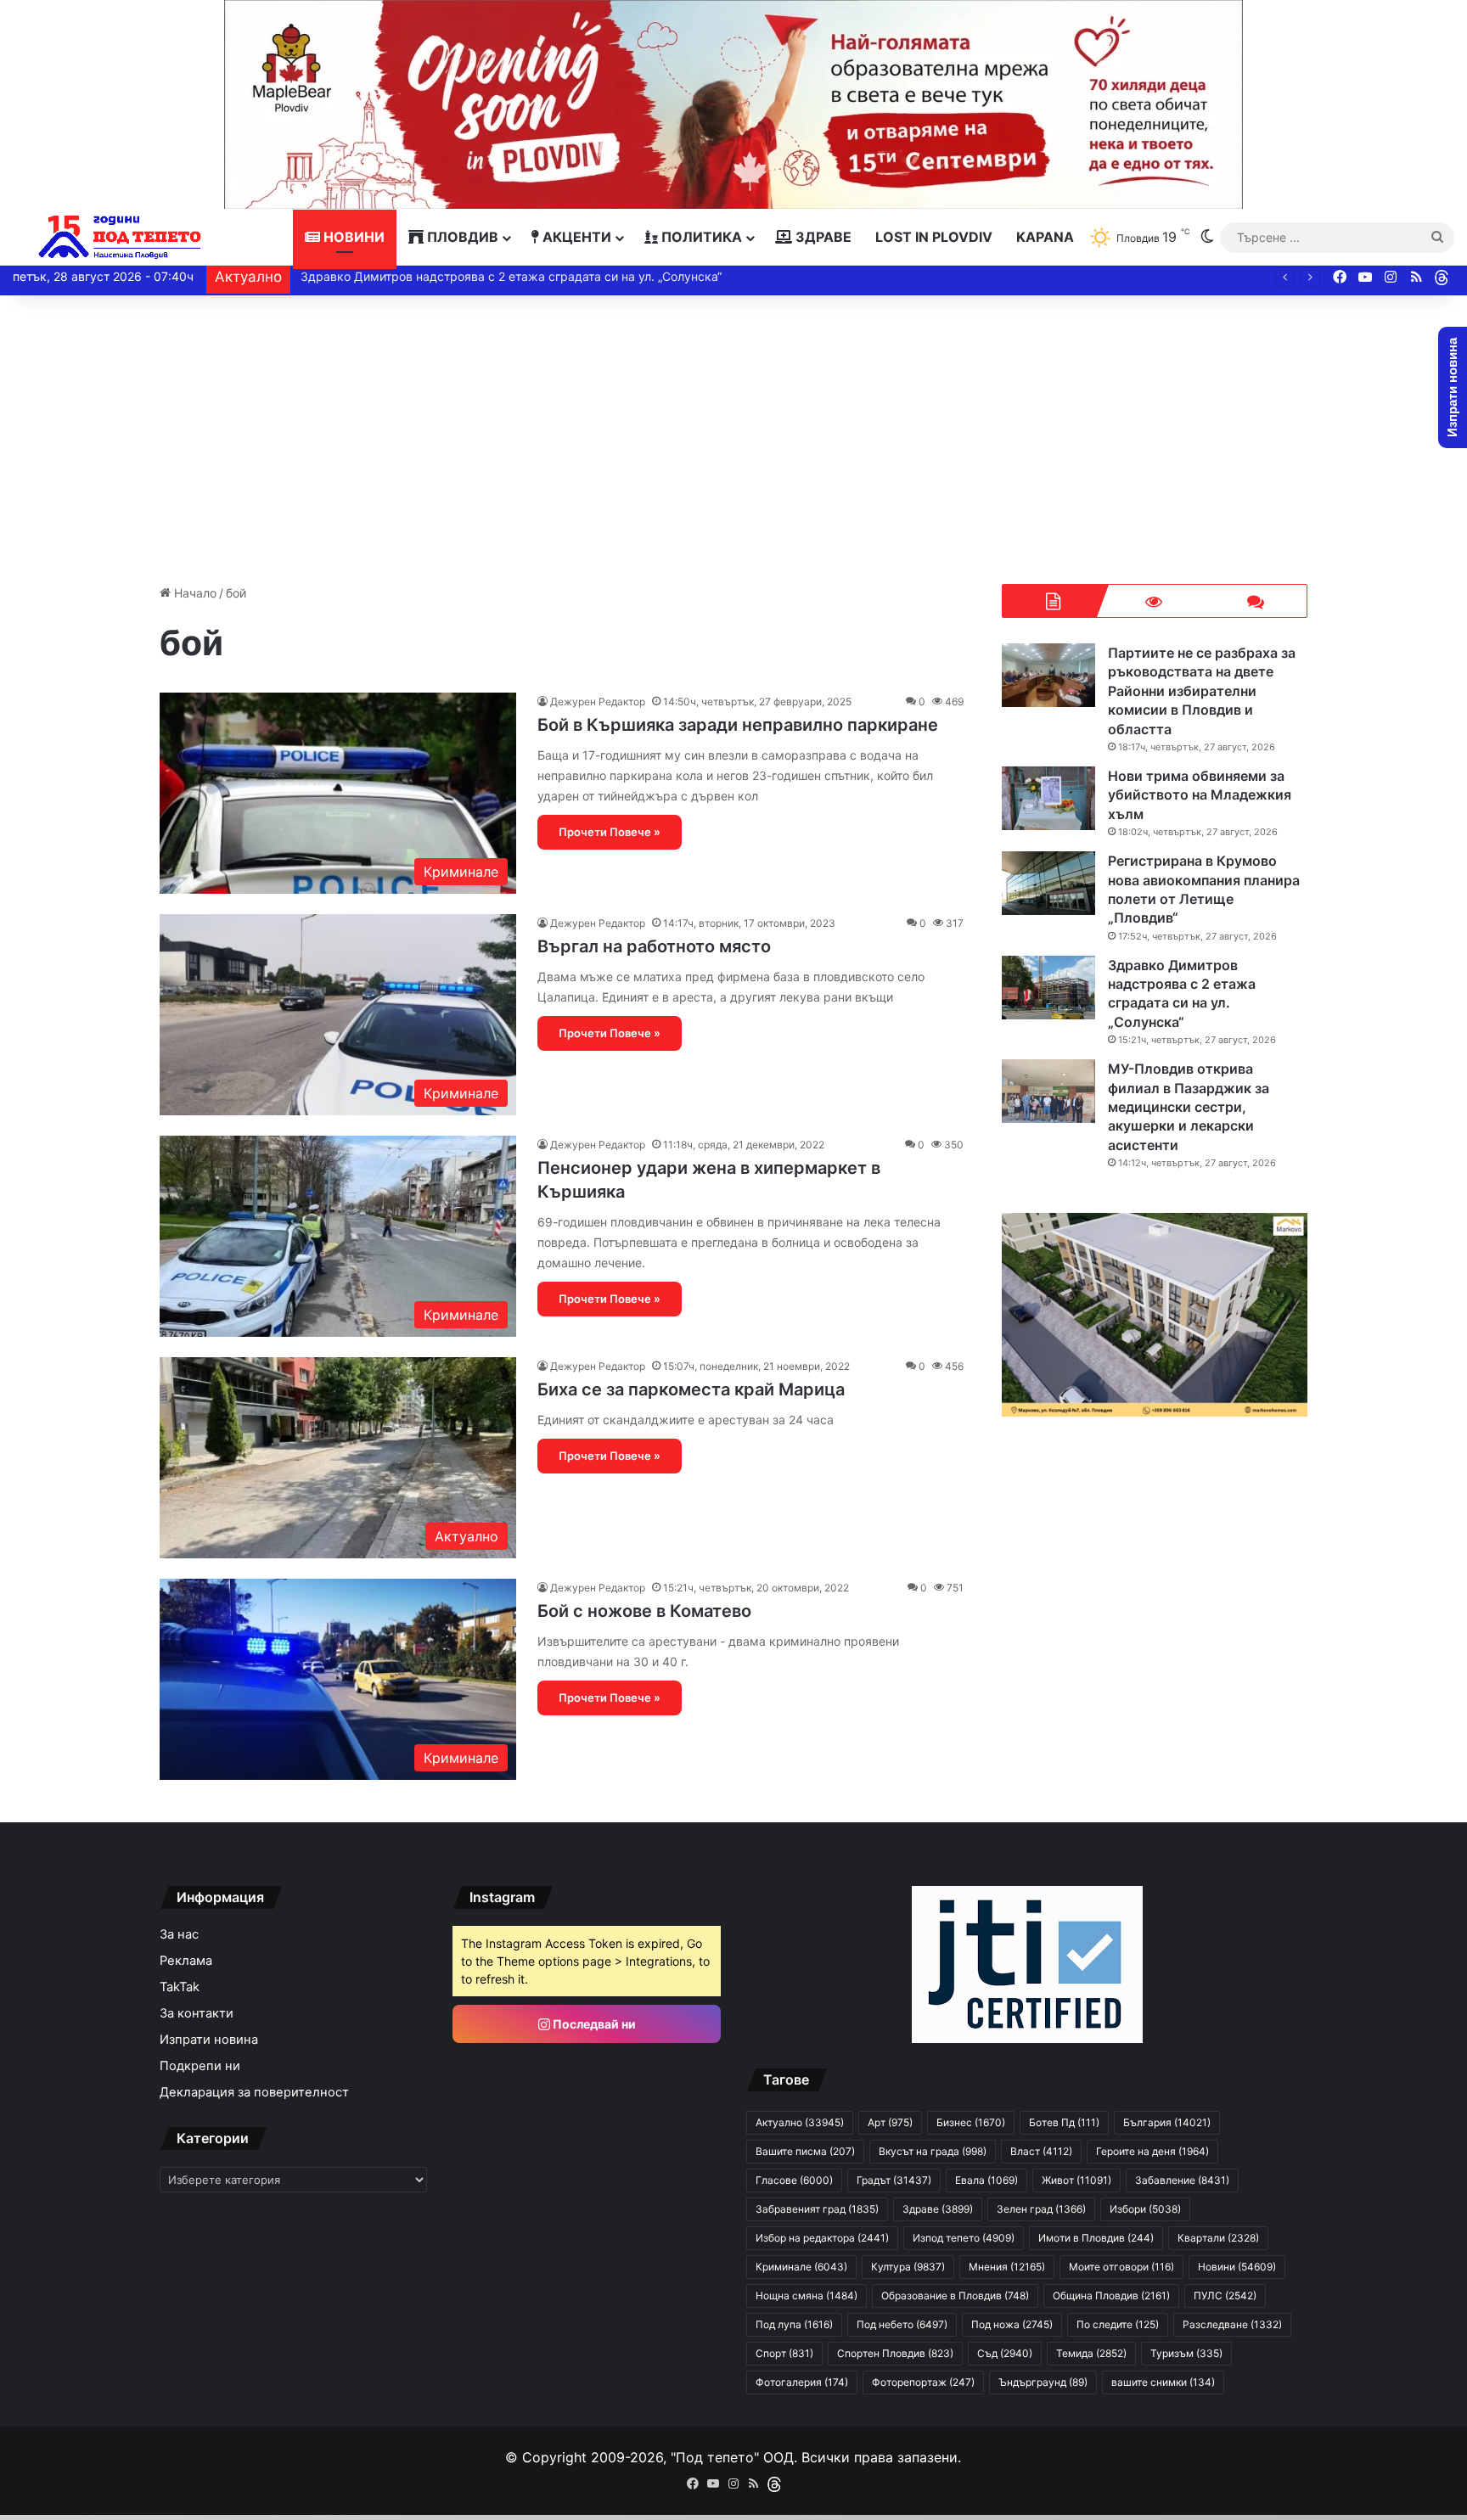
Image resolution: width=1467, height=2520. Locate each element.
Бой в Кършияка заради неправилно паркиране (738, 725)
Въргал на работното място (654, 946)
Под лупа (794, 2324)
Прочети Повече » (610, 832)
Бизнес (971, 2122)
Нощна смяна (807, 2296)
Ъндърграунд (1043, 2382)
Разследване (1232, 2324)
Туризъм (1186, 2353)
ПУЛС (1225, 2296)
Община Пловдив (1111, 2296)
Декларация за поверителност (254, 2092)
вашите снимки (1163, 2382)
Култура (908, 2267)
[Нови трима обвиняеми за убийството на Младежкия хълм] (1048, 798)
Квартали (1218, 2238)
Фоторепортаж (923, 2382)
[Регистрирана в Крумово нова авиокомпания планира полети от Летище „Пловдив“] (1048, 883)
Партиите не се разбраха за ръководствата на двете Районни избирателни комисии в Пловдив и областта (1202, 691)
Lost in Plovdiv (934, 237)
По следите (1118, 2324)
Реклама (186, 1961)
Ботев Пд (1064, 2122)
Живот (1076, 2180)
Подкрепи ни (200, 2066)
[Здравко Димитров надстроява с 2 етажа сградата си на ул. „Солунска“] (1048, 988)
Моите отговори (1121, 2267)
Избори (1145, 2209)
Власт (1041, 2151)
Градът (894, 2180)
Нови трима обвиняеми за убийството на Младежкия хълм (1200, 795)
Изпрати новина (209, 2040)
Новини (352, 237)
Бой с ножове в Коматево (644, 1611)
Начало (194, 593)
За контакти (197, 2013)
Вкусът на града (933, 2151)
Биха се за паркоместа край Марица (691, 1389)
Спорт (784, 2353)
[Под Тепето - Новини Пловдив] (120, 237)
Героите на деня (1152, 2151)
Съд (1005, 2353)
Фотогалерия (802, 2382)
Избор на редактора (822, 2238)
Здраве (822, 237)
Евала (986, 2180)
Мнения (1007, 2267)
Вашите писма (805, 2151)
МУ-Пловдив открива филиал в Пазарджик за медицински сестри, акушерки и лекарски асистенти (1189, 1107)
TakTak (180, 1987)
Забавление (1182, 2180)
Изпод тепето (964, 2238)
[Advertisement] (733, 440)
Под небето (902, 2324)
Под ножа (1012, 2324)
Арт (890, 2122)
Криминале (801, 2267)
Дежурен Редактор (598, 702)
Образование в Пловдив (955, 2296)
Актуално (800, 2122)
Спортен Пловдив (895, 2353)
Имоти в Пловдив (1096, 2238)
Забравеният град (817, 2209)
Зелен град (1041, 2209)
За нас (179, 1934)
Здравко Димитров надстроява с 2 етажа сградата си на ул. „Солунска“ (509, 276)
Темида (1091, 2353)
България (1167, 2122)
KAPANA (1045, 237)
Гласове (794, 2180)
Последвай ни (593, 2024)
